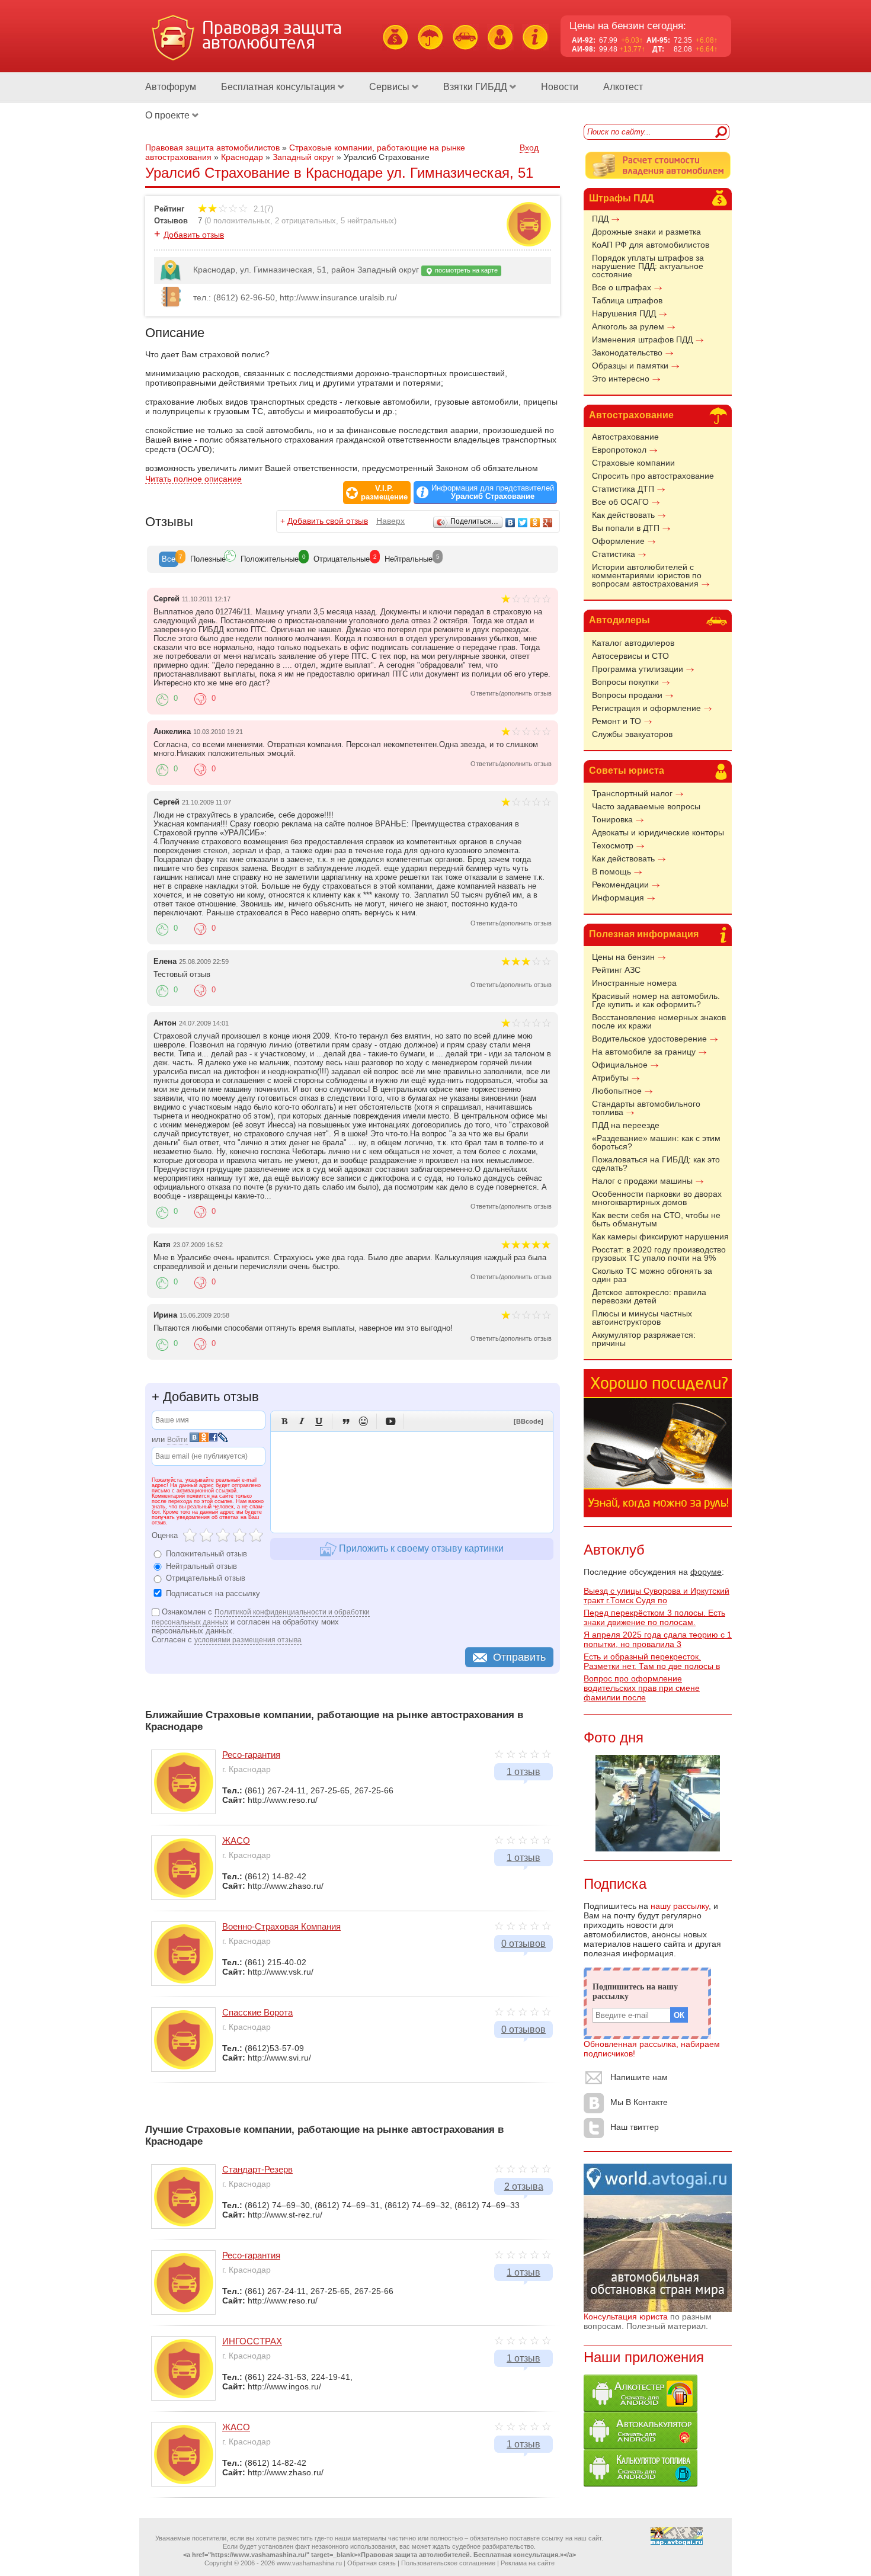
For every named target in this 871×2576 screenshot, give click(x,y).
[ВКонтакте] (510, 523)
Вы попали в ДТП (626, 528)
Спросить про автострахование (653, 476)
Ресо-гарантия (251, 1755)
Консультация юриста (626, 2317)
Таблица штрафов (627, 300)
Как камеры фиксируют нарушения (660, 1236)
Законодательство (627, 353)
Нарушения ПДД (624, 313)
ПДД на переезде (626, 1125)
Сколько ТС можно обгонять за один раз (652, 1275)
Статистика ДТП (623, 489)
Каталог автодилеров (633, 643)
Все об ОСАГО (620, 502)
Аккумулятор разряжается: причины (644, 1339)
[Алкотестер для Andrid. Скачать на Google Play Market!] (641, 2409)
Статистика (614, 554)
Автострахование (631, 415)
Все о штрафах (622, 287)
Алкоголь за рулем (628, 326)
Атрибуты (610, 1078)
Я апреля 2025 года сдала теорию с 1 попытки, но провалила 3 (658, 1639)
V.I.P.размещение (384, 493)
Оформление (618, 541)
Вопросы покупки (625, 682)
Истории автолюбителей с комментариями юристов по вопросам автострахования (647, 575)
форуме (706, 1572)
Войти (177, 1440)
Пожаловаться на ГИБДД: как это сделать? (656, 1164)
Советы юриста (627, 770)
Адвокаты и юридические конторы (658, 832)
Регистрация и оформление (646, 708)
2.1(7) (262, 209)
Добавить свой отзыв (328, 521)
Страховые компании (633, 463)
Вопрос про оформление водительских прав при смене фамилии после (642, 1688)
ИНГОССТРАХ (252, 2341)
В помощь (611, 872)
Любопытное (617, 1091)
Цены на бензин (623, 957)
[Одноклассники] (535, 523)
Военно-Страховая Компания (281, 1926)
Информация (618, 898)
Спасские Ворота (257, 2012)
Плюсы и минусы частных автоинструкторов (642, 1318)
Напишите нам (639, 2077)
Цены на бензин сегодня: (628, 26)
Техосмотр (613, 845)
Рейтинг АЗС (616, 970)
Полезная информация (644, 934)
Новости (560, 87)
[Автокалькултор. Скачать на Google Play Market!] (641, 2446)
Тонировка (612, 819)
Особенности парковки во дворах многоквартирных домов (657, 1198)
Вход (529, 148)
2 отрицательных (305, 221)
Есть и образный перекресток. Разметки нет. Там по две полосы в (652, 1661)
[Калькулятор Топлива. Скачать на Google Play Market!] (641, 2484)
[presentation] (169, 559)
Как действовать (623, 515)
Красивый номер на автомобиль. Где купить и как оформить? (656, 1000)
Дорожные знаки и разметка (646, 232)
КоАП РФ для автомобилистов (651, 245)
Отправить (519, 1657)
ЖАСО (236, 1840)
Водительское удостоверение (649, 1039)
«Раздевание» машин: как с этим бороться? (656, 1142)
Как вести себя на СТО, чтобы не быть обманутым (656, 1219)
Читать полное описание (193, 479)
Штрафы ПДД (621, 198)
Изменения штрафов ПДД (642, 339)
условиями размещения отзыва (248, 1640)
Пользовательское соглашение (448, 2563)
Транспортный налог (632, 793)
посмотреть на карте (465, 270)
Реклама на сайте (528, 2563)
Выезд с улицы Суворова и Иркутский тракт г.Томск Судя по (657, 1595)
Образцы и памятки (630, 366)
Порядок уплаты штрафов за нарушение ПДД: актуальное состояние (648, 266)
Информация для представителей (493, 492)
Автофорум (171, 87)
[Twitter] (523, 523)
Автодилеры (619, 620)
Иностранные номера (634, 983)
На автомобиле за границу (644, 1052)
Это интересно (621, 379)
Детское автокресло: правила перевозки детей (649, 1296)
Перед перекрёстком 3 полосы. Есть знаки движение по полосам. (654, 1617)
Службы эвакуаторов (632, 734)
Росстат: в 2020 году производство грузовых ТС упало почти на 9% (659, 1254)
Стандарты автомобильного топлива (646, 1108)
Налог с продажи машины (642, 1181)
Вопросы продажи (627, 695)
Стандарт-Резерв (257, 2169)
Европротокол (619, 450)
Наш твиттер (635, 2127)
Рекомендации (620, 885)
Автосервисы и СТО (630, 656)
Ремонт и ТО (617, 721)
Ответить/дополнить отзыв (511, 693)
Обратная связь (372, 2563)
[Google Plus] (548, 523)
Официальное (620, 1065)
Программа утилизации (638, 669)
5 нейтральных (367, 221)
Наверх (390, 521)
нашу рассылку (680, 1906)
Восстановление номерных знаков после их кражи (659, 1021)
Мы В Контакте (639, 2102)
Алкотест (623, 87)
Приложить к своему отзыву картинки (420, 1548)
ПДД (600, 219)
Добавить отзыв (194, 235)
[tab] (169, 559)
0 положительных (238, 221)
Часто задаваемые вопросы (646, 806)
